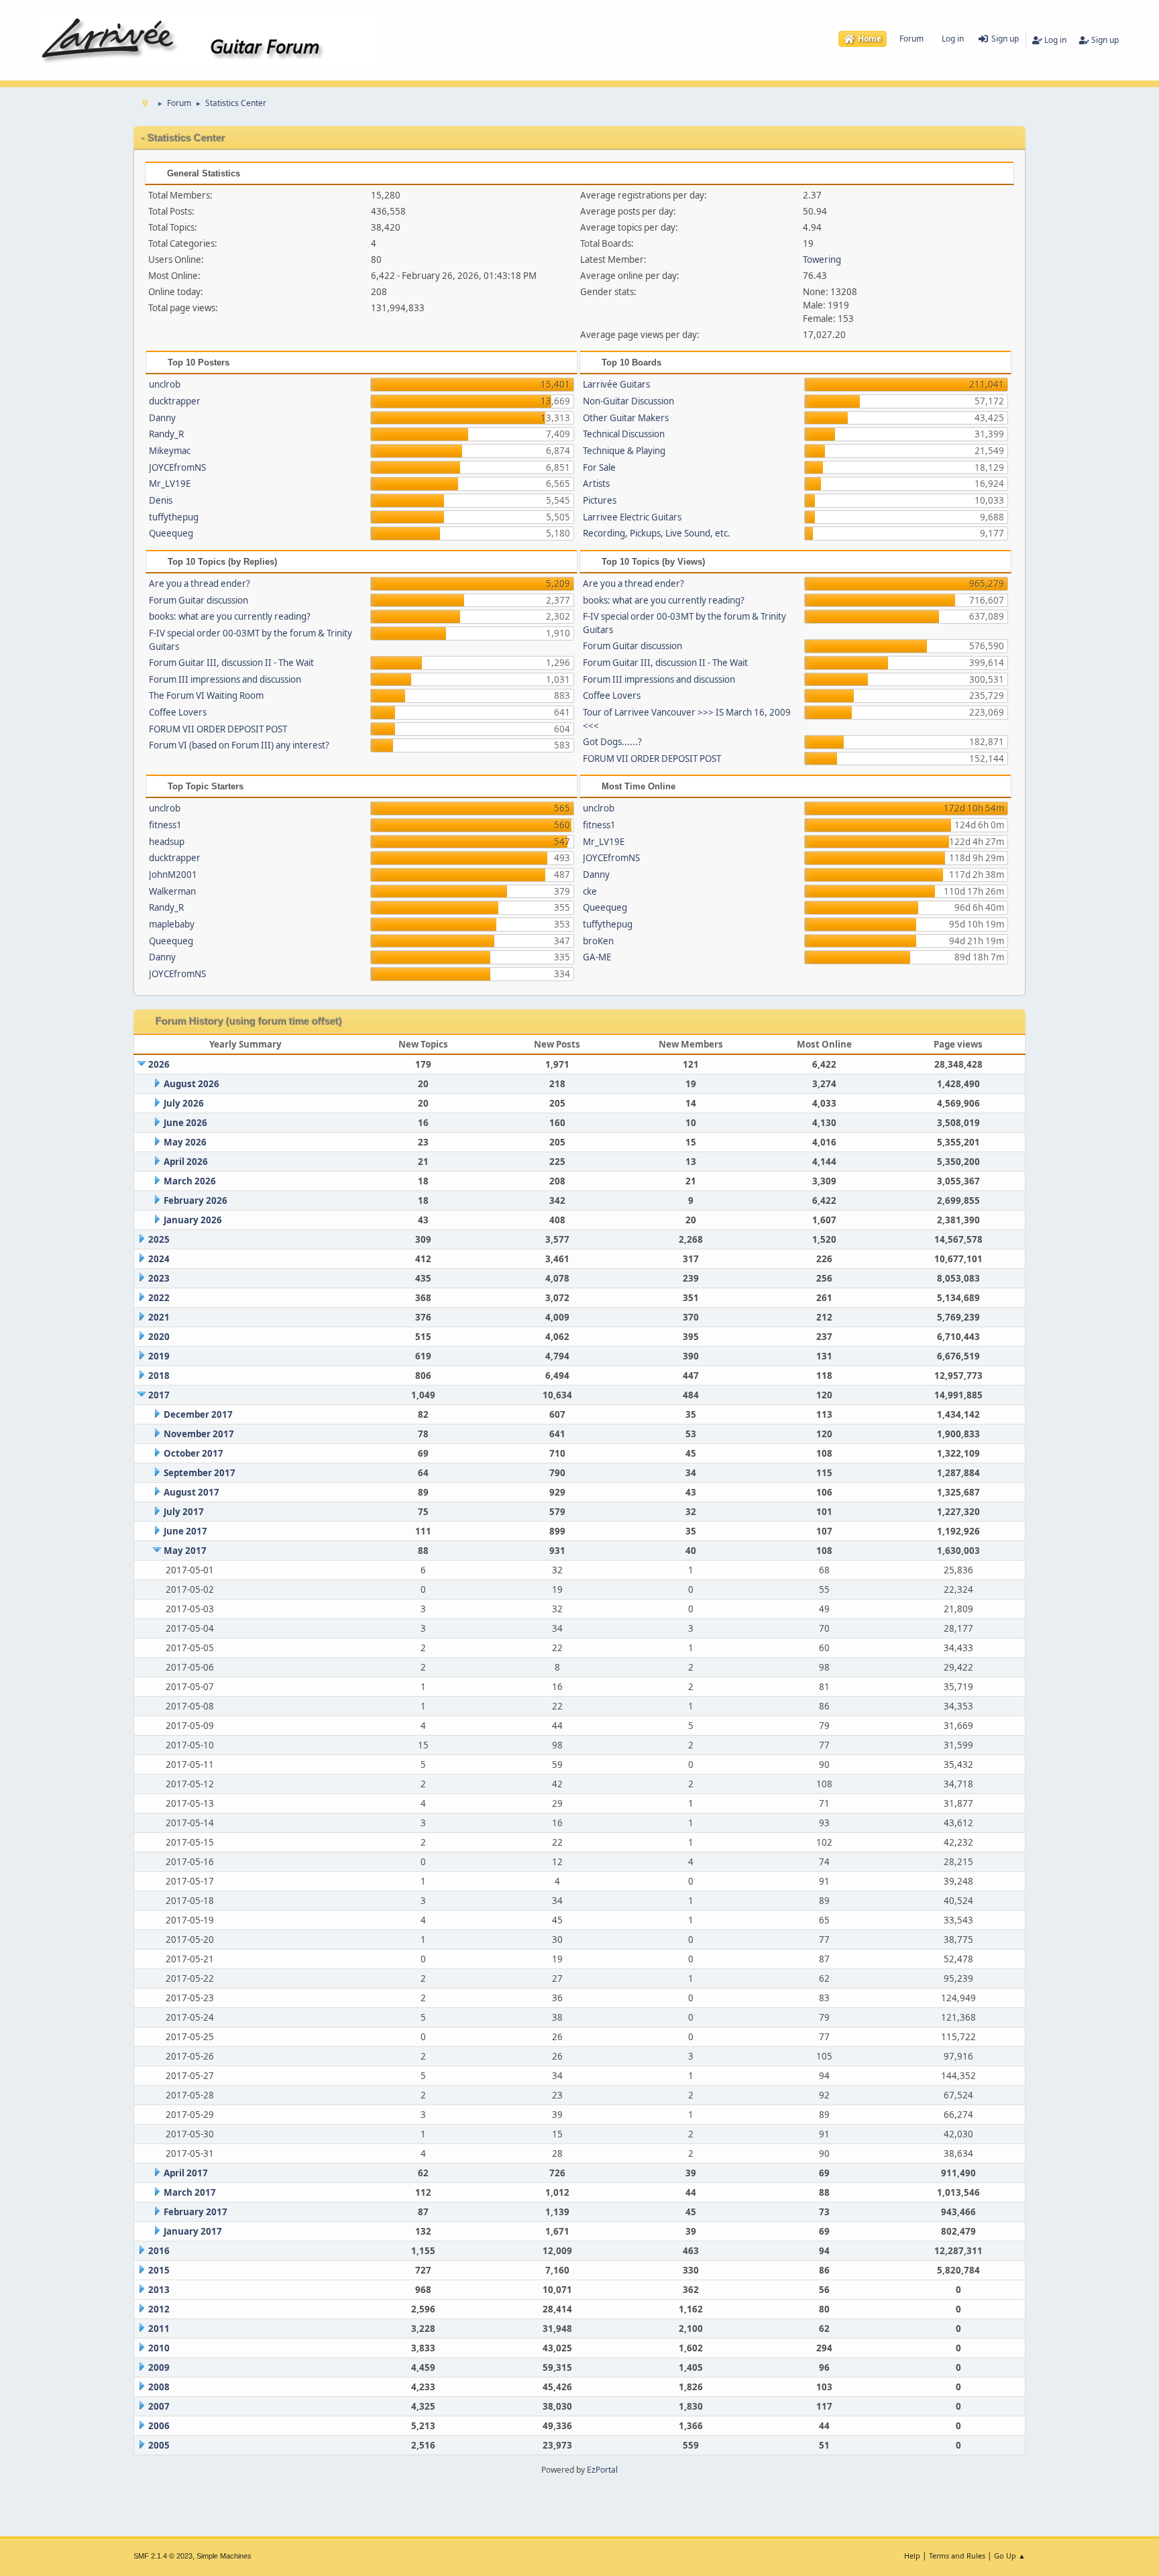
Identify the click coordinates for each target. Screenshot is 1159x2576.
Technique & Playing (624, 451)
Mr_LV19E (170, 484)
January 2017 (193, 2231)
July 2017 (184, 1512)
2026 (159, 1064)
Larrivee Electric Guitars (632, 517)
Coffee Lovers (178, 712)
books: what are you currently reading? (230, 616)
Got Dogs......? (612, 742)
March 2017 (190, 2192)
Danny (162, 418)
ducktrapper (175, 401)
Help (912, 2556)
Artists (596, 484)
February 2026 (196, 1200)
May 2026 (185, 1142)
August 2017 (191, 1492)
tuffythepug (174, 517)
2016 (159, 2251)
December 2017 (198, 1414)
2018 (159, 1376)
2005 (159, 2445)
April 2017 (186, 2173)
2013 (159, 2290)
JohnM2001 (173, 875)
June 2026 (185, 1123)
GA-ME (597, 957)
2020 (159, 1337)
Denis (161, 500)
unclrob (165, 384)
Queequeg (171, 533)
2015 (159, 2270)
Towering (822, 260)
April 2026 (186, 1162)
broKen (598, 941)
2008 (159, 2387)
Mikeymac (170, 451)
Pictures (600, 500)
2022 (159, 1298)
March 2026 (190, 1181)
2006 (159, 2426)
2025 (159, 1239)
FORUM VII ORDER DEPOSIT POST (218, 729)
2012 (159, 2309)
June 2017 (185, 1531)
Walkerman (172, 891)
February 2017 (196, 2212)
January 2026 (193, 1220)
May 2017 (185, 1551)
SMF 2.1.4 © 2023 (163, 2556)
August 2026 (191, 1084)
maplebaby (172, 924)
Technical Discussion (624, 434)
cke (590, 891)
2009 (159, 2367)
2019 (159, 1356)
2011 (159, 2329)
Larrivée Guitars (616, 384)
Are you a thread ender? (200, 583)
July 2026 (184, 1103)
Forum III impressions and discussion (225, 679)
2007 (159, 2406)
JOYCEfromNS (177, 467)
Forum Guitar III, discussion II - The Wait (231, 663)
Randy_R (166, 434)
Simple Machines (224, 2556)
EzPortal (602, 2470)
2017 (159, 1395)
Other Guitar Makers (626, 418)
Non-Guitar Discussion (628, 401)
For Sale (599, 467)
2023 (159, 1278)
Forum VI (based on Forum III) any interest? (239, 745)
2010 (159, 2348)
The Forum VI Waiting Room (206, 695)
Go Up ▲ (1010, 2556)
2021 (159, 1317)
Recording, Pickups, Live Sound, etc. (657, 533)
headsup (167, 842)
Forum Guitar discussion (199, 600)
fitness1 (165, 825)
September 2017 (200, 1473)
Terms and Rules (957, 2556)
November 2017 (199, 1434)
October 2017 (194, 1453)
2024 (159, 1259)
